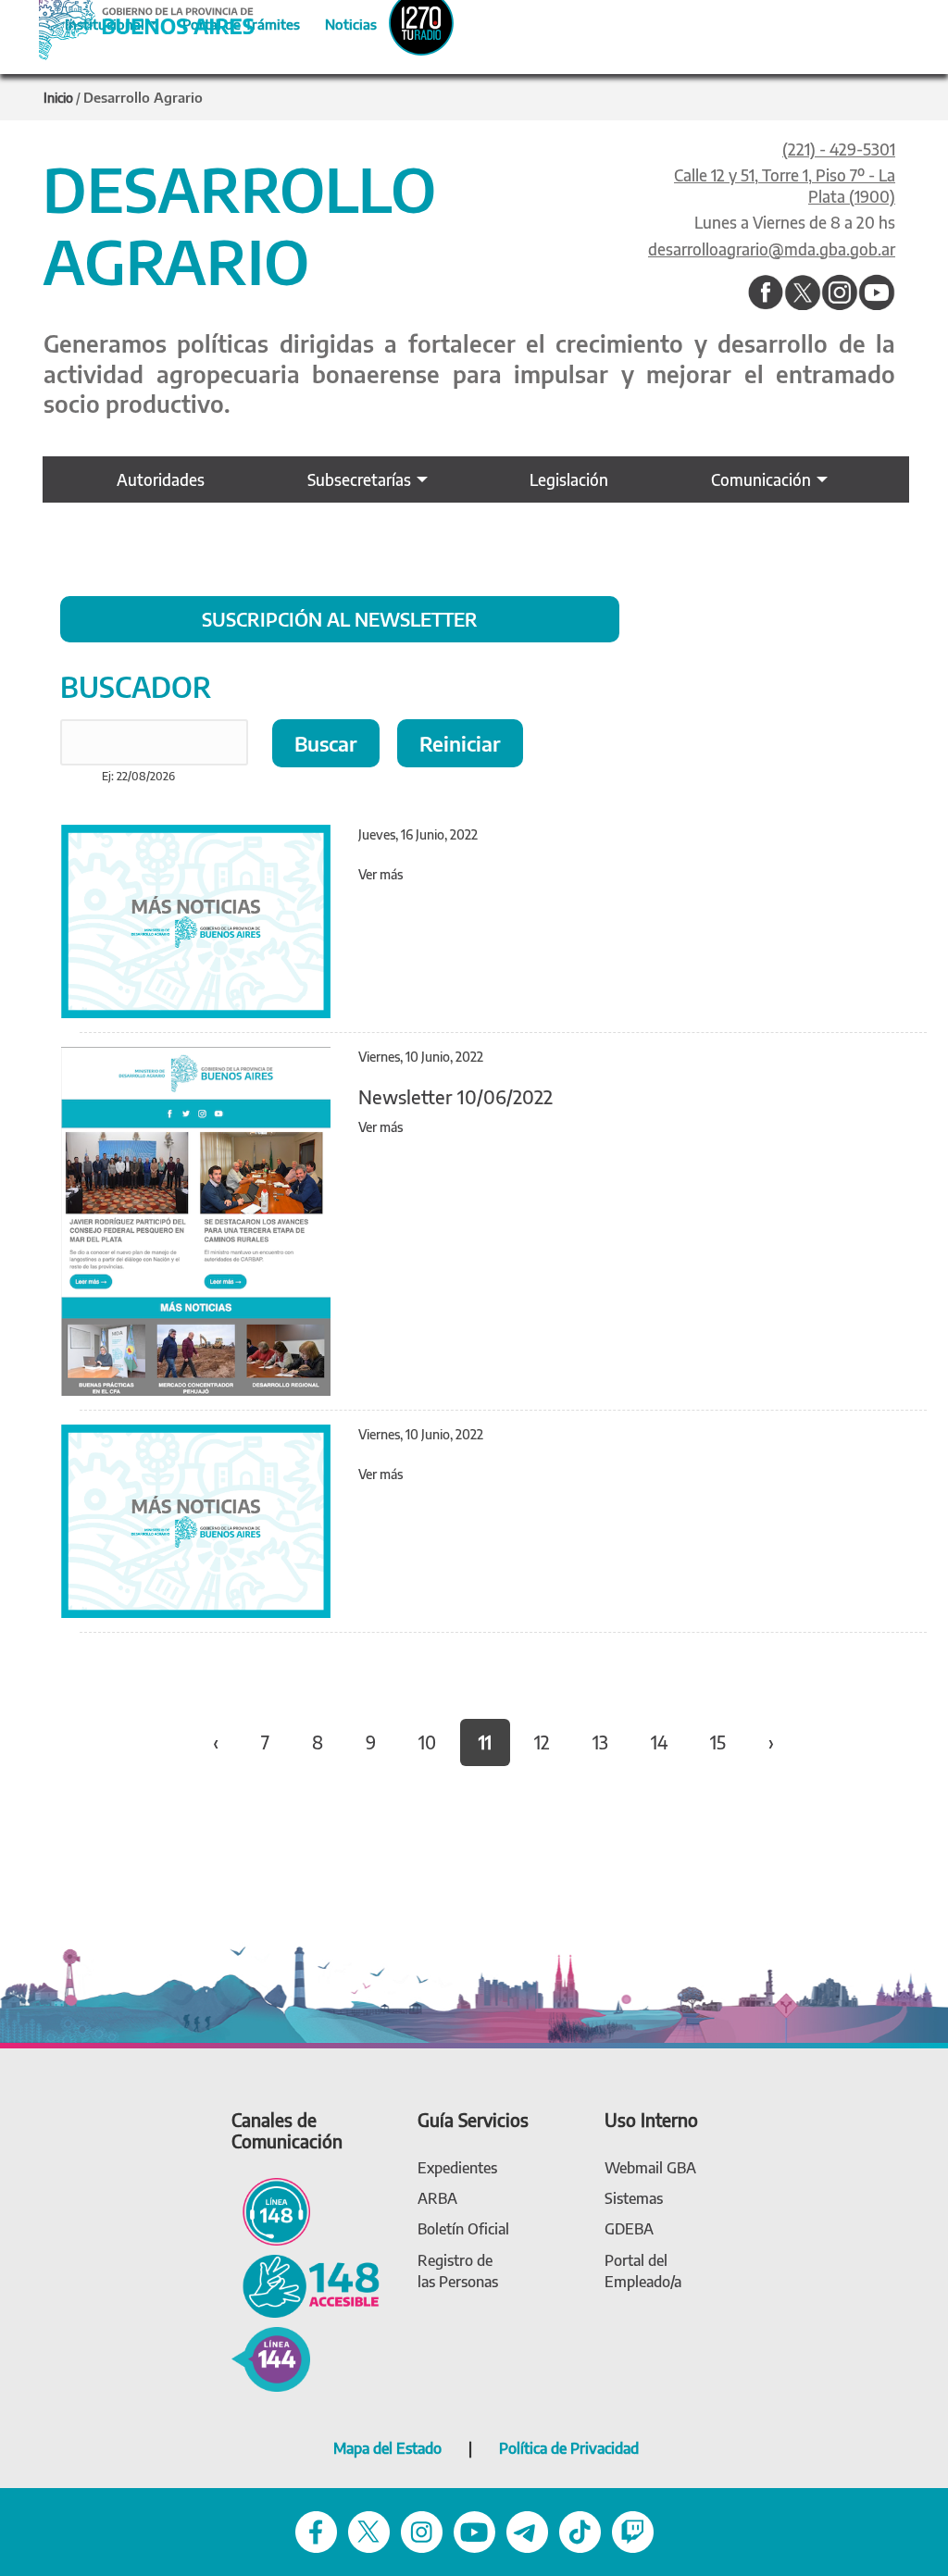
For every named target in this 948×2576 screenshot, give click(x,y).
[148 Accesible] (306, 2285)
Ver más (380, 874)
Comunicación (761, 479)
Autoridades (161, 479)
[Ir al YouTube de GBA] (474, 2530)
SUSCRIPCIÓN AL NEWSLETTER (340, 619)
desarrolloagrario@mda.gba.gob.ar (772, 249)
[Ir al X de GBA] (369, 2530)
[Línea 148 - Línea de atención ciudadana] (271, 2210)
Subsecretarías (359, 479)
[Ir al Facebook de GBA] (316, 2530)
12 (542, 1742)
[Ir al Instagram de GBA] (422, 2530)
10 (427, 1742)
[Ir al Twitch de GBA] (633, 2530)
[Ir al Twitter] (803, 293)
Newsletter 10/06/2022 (455, 1096)
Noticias (336, 21)
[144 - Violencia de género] (271, 2358)
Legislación (569, 479)
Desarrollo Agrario (143, 97)
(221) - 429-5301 (839, 149)
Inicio (58, 98)
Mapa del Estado (387, 2448)
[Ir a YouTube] (877, 293)
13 (600, 1742)
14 (659, 1742)
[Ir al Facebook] (766, 293)
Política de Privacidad (569, 2448)
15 (718, 1742)
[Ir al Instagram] (840, 293)
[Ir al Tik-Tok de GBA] (580, 2530)
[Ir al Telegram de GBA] (527, 2530)
